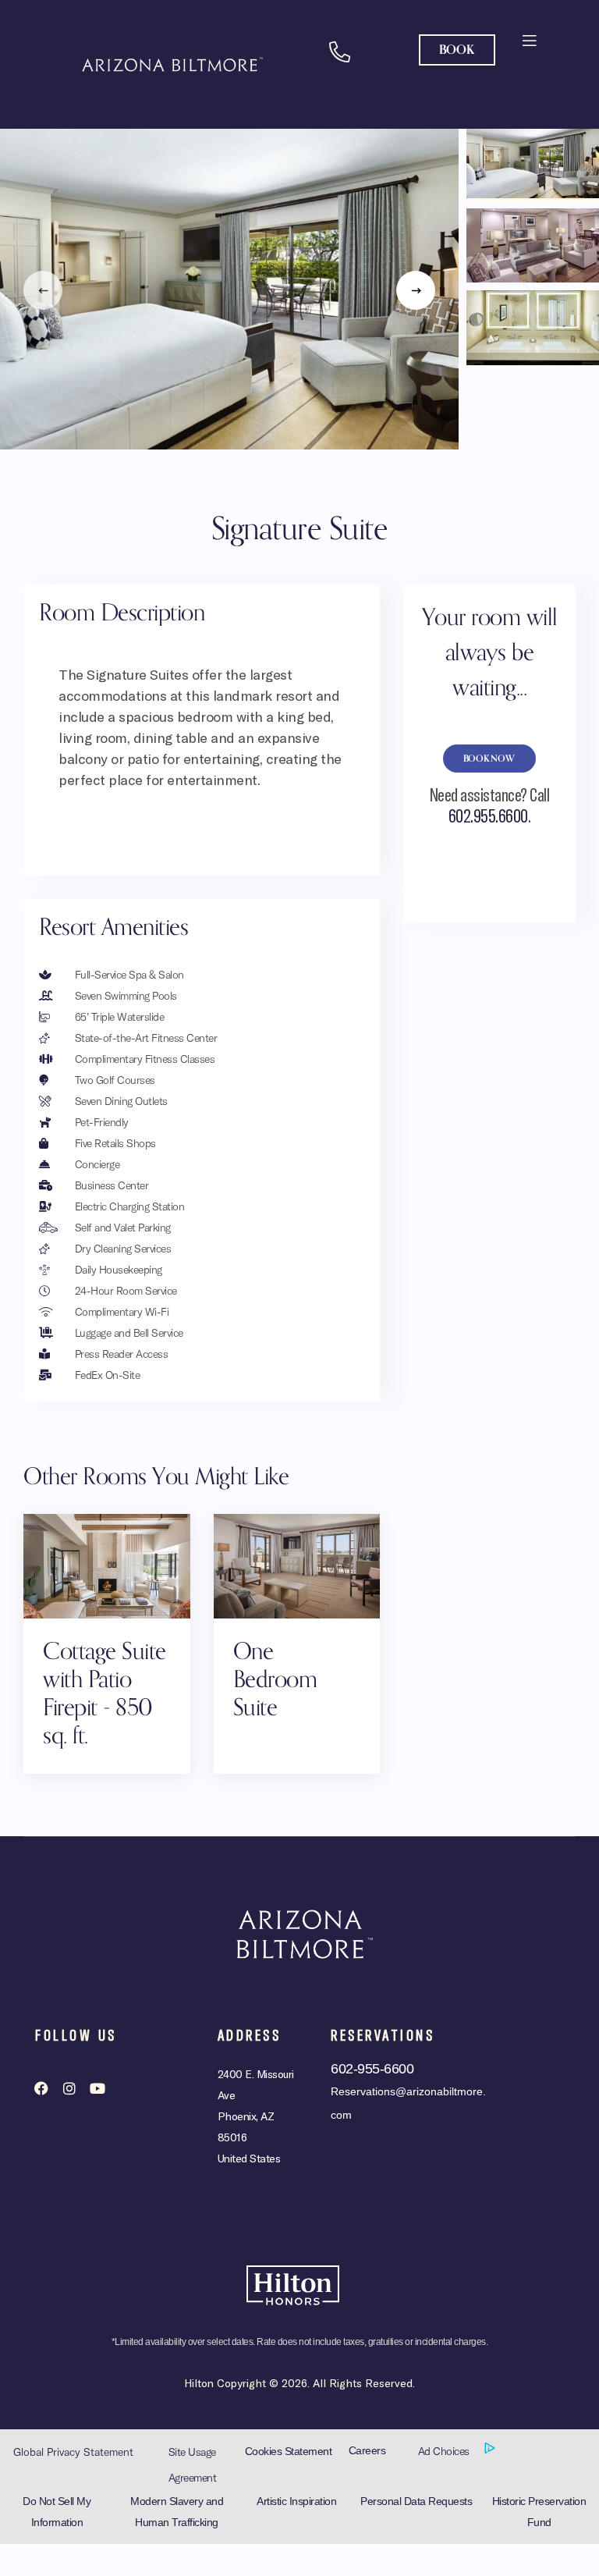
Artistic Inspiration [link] (296, 2501)
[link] (528, 39)
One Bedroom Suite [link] (275, 1680)
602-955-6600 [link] (372, 2069)
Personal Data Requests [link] (416, 2501)
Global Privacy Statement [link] (73, 2452)
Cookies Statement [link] (289, 2451)
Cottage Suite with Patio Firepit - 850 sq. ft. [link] (105, 1694)
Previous (43, 290)
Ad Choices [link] (445, 2451)
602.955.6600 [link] (488, 815)
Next (416, 290)
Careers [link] (367, 2450)
